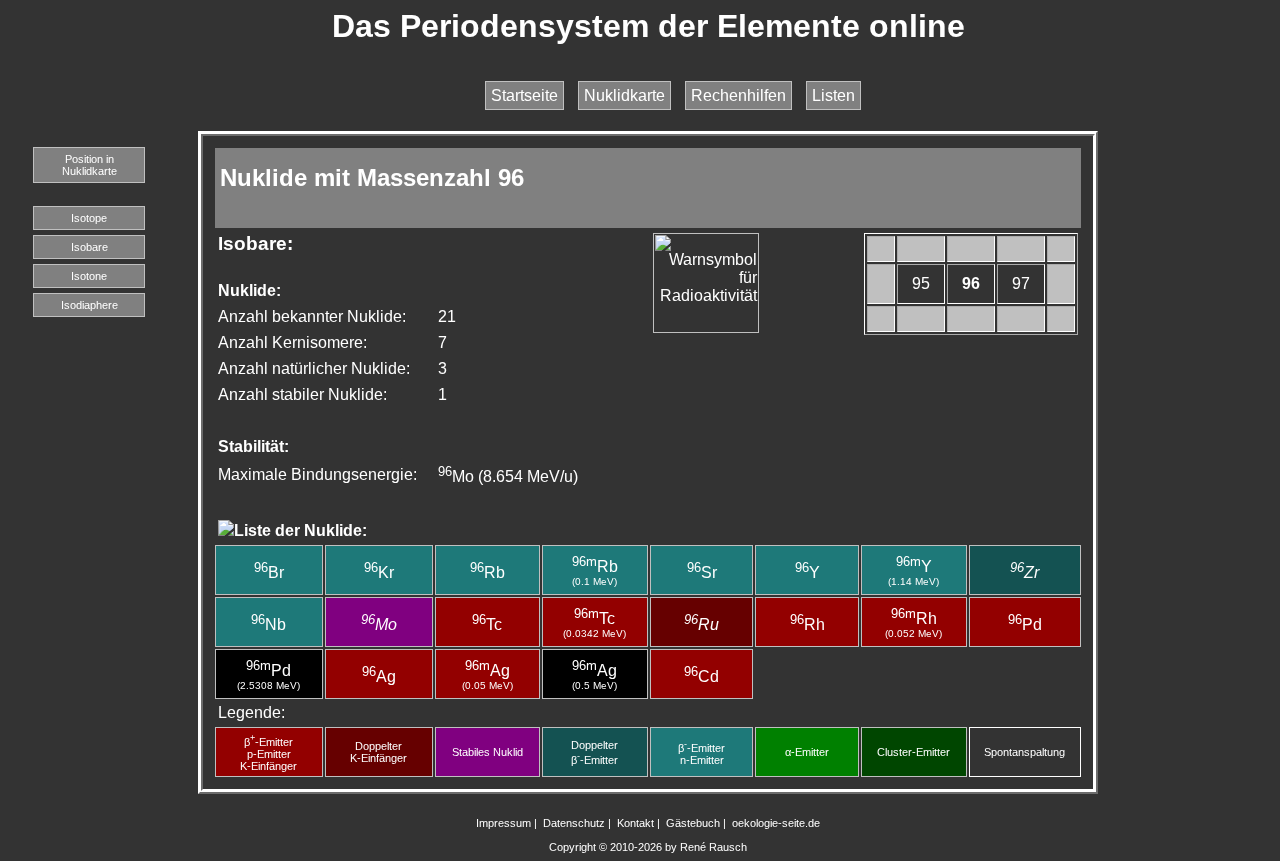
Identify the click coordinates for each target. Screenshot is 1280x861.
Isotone (89, 276)
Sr (702, 572)
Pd (1025, 624)
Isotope (89, 218)
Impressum (503, 823)
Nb (268, 624)
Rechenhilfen (738, 95)
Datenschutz (574, 823)
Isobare (89, 247)
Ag (379, 676)
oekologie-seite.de (776, 823)
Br (269, 572)
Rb (487, 572)
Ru (701, 624)
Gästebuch (693, 823)
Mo (379, 624)
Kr (379, 572)
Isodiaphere (89, 305)
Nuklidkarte (624, 95)
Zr (1024, 572)
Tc (487, 624)
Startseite (524, 95)
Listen (833, 95)
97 (1021, 283)
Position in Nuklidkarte (89, 165)
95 (921, 283)
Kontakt (635, 823)
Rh (807, 624)
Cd (701, 676)
